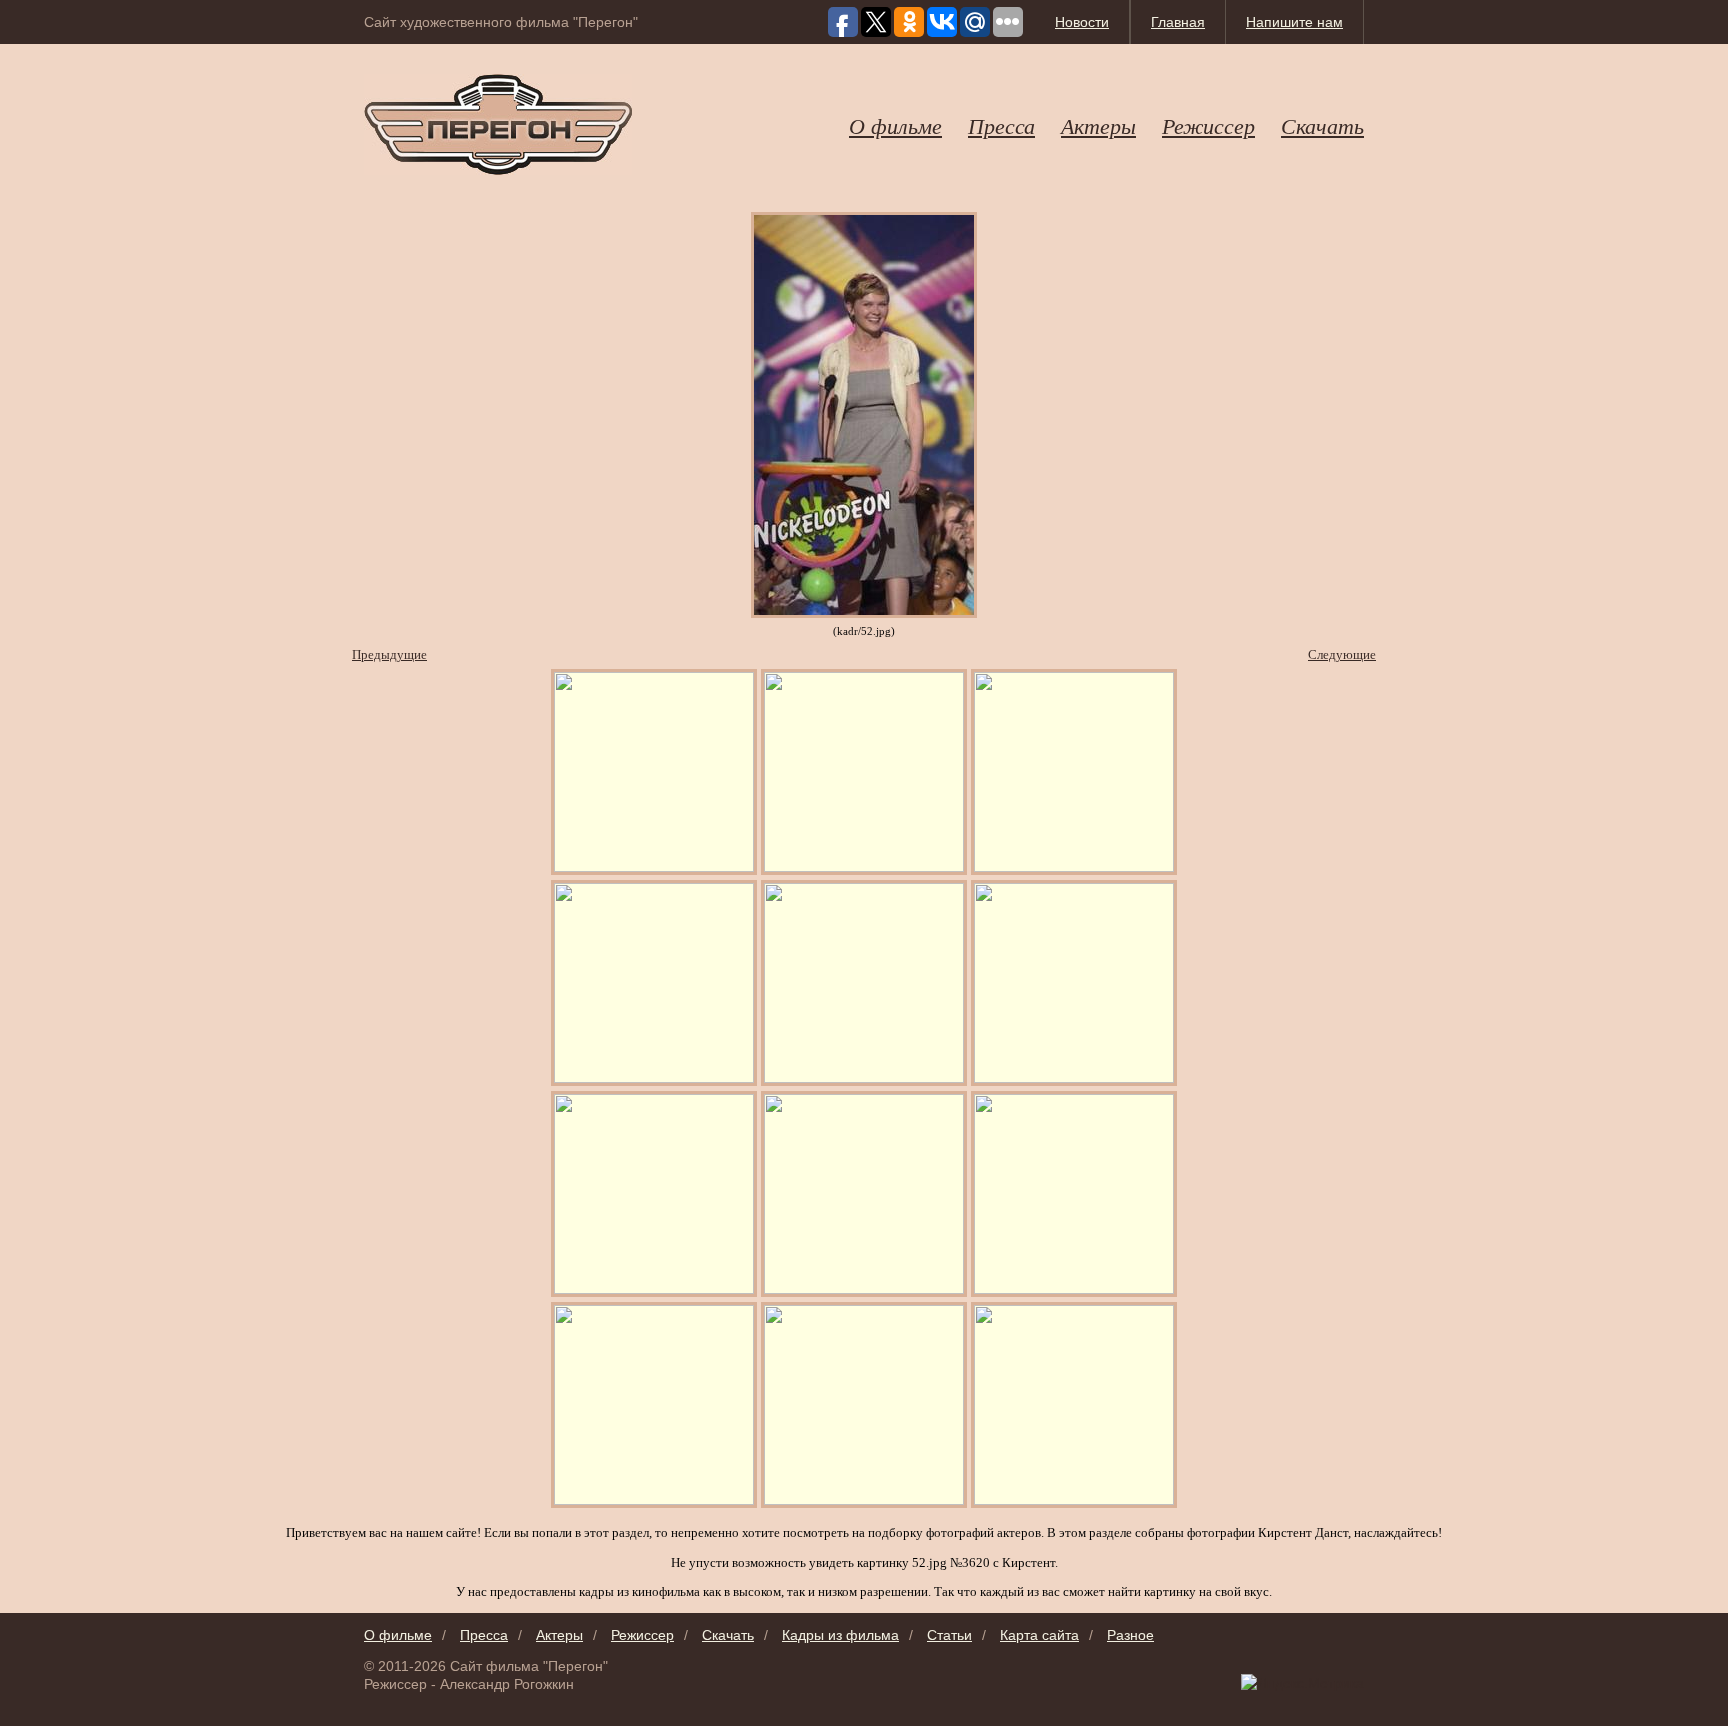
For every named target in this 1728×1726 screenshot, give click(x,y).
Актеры (1098, 125)
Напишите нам (1294, 22)
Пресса (1001, 125)
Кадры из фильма (840, 1635)
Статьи (949, 1635)
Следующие (1342, 654)
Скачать (1322, 125)
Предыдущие (389, 654)
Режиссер (1208, 125)
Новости (1082, 22)
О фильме (895, 125)
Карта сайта (1039, 1635)
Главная (1178, 22)
